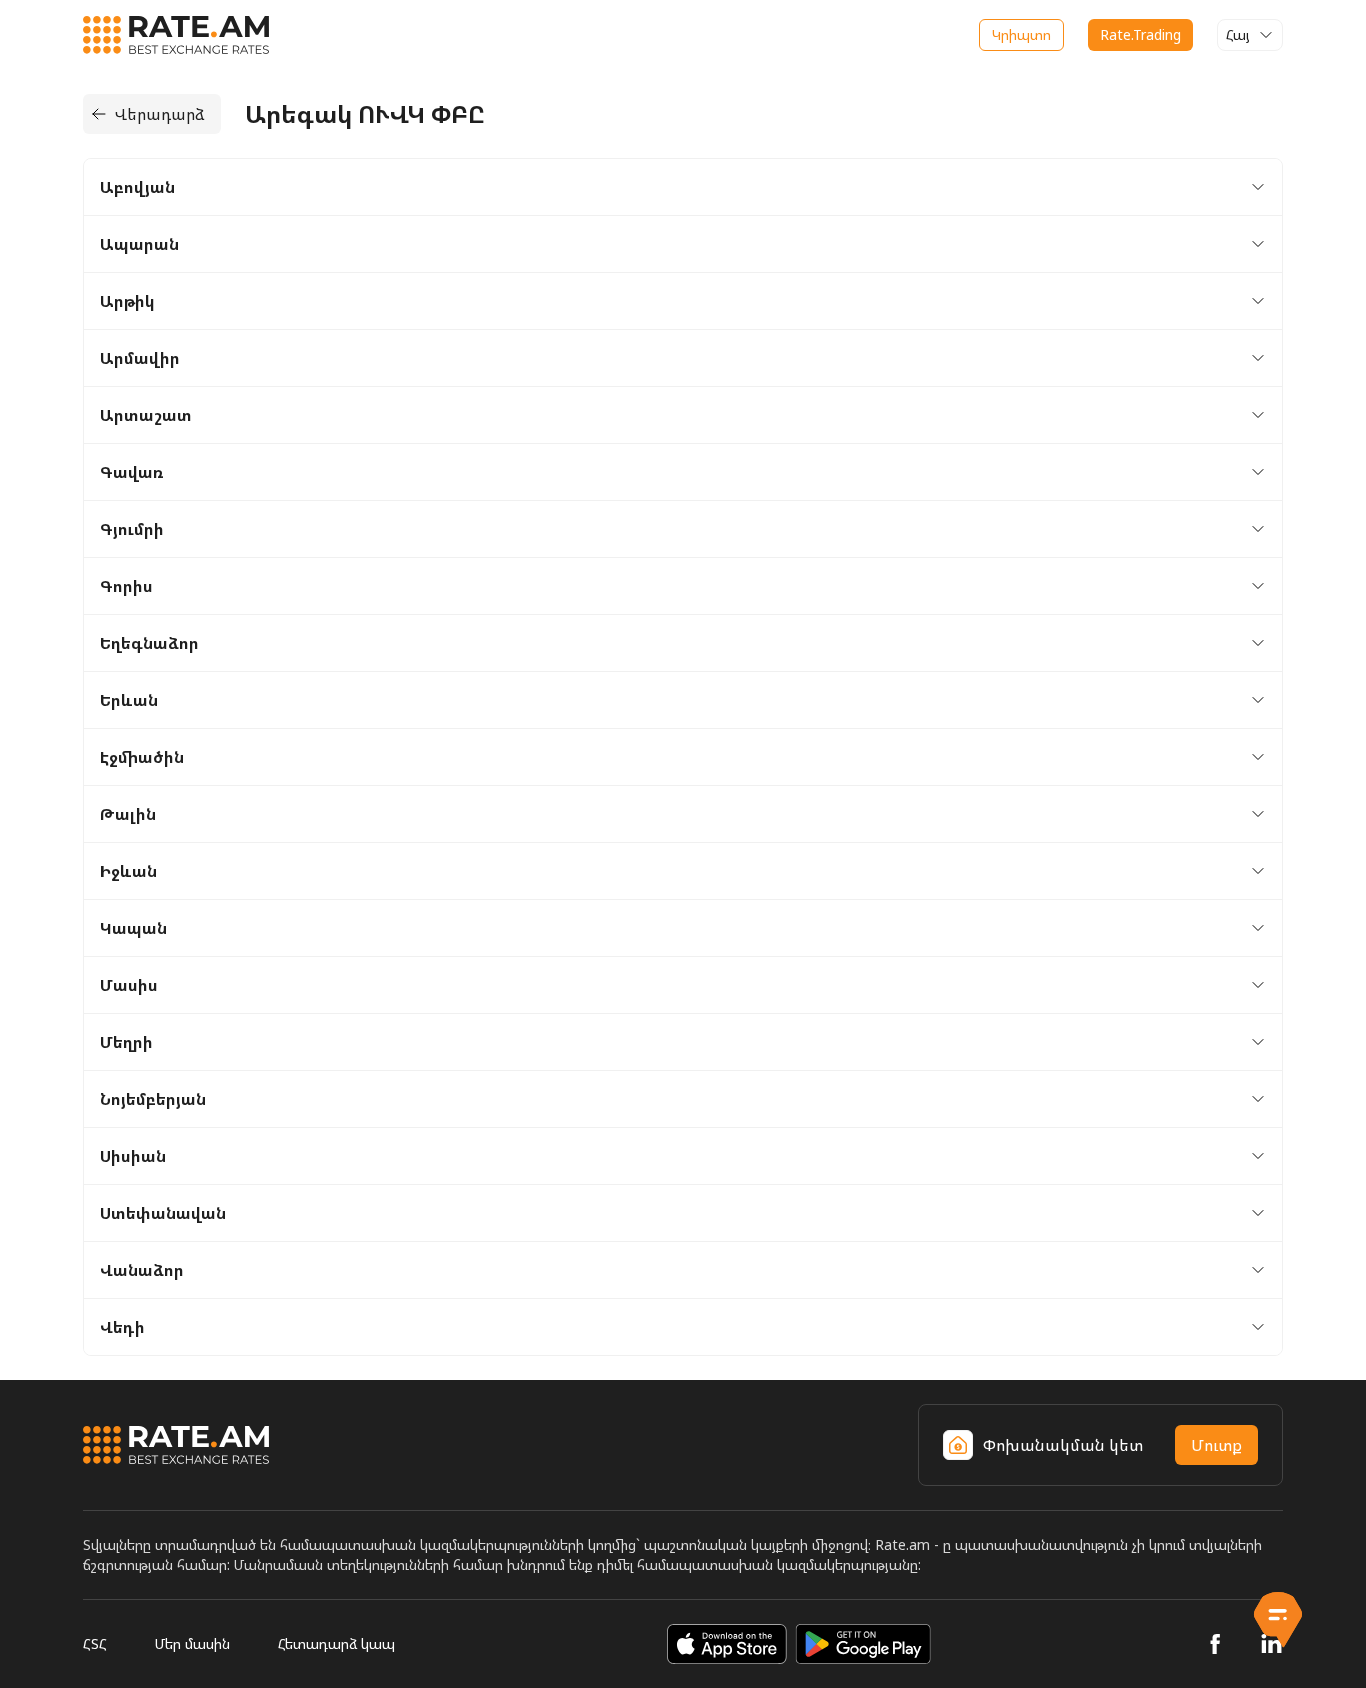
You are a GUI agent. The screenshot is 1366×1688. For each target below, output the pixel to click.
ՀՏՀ (95, 1643)
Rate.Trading (1140, 34)
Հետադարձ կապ (336, 1643)
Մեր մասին (192, 1643)
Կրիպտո (1021, 34)
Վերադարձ (160, 114)
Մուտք (1216, 1445)
